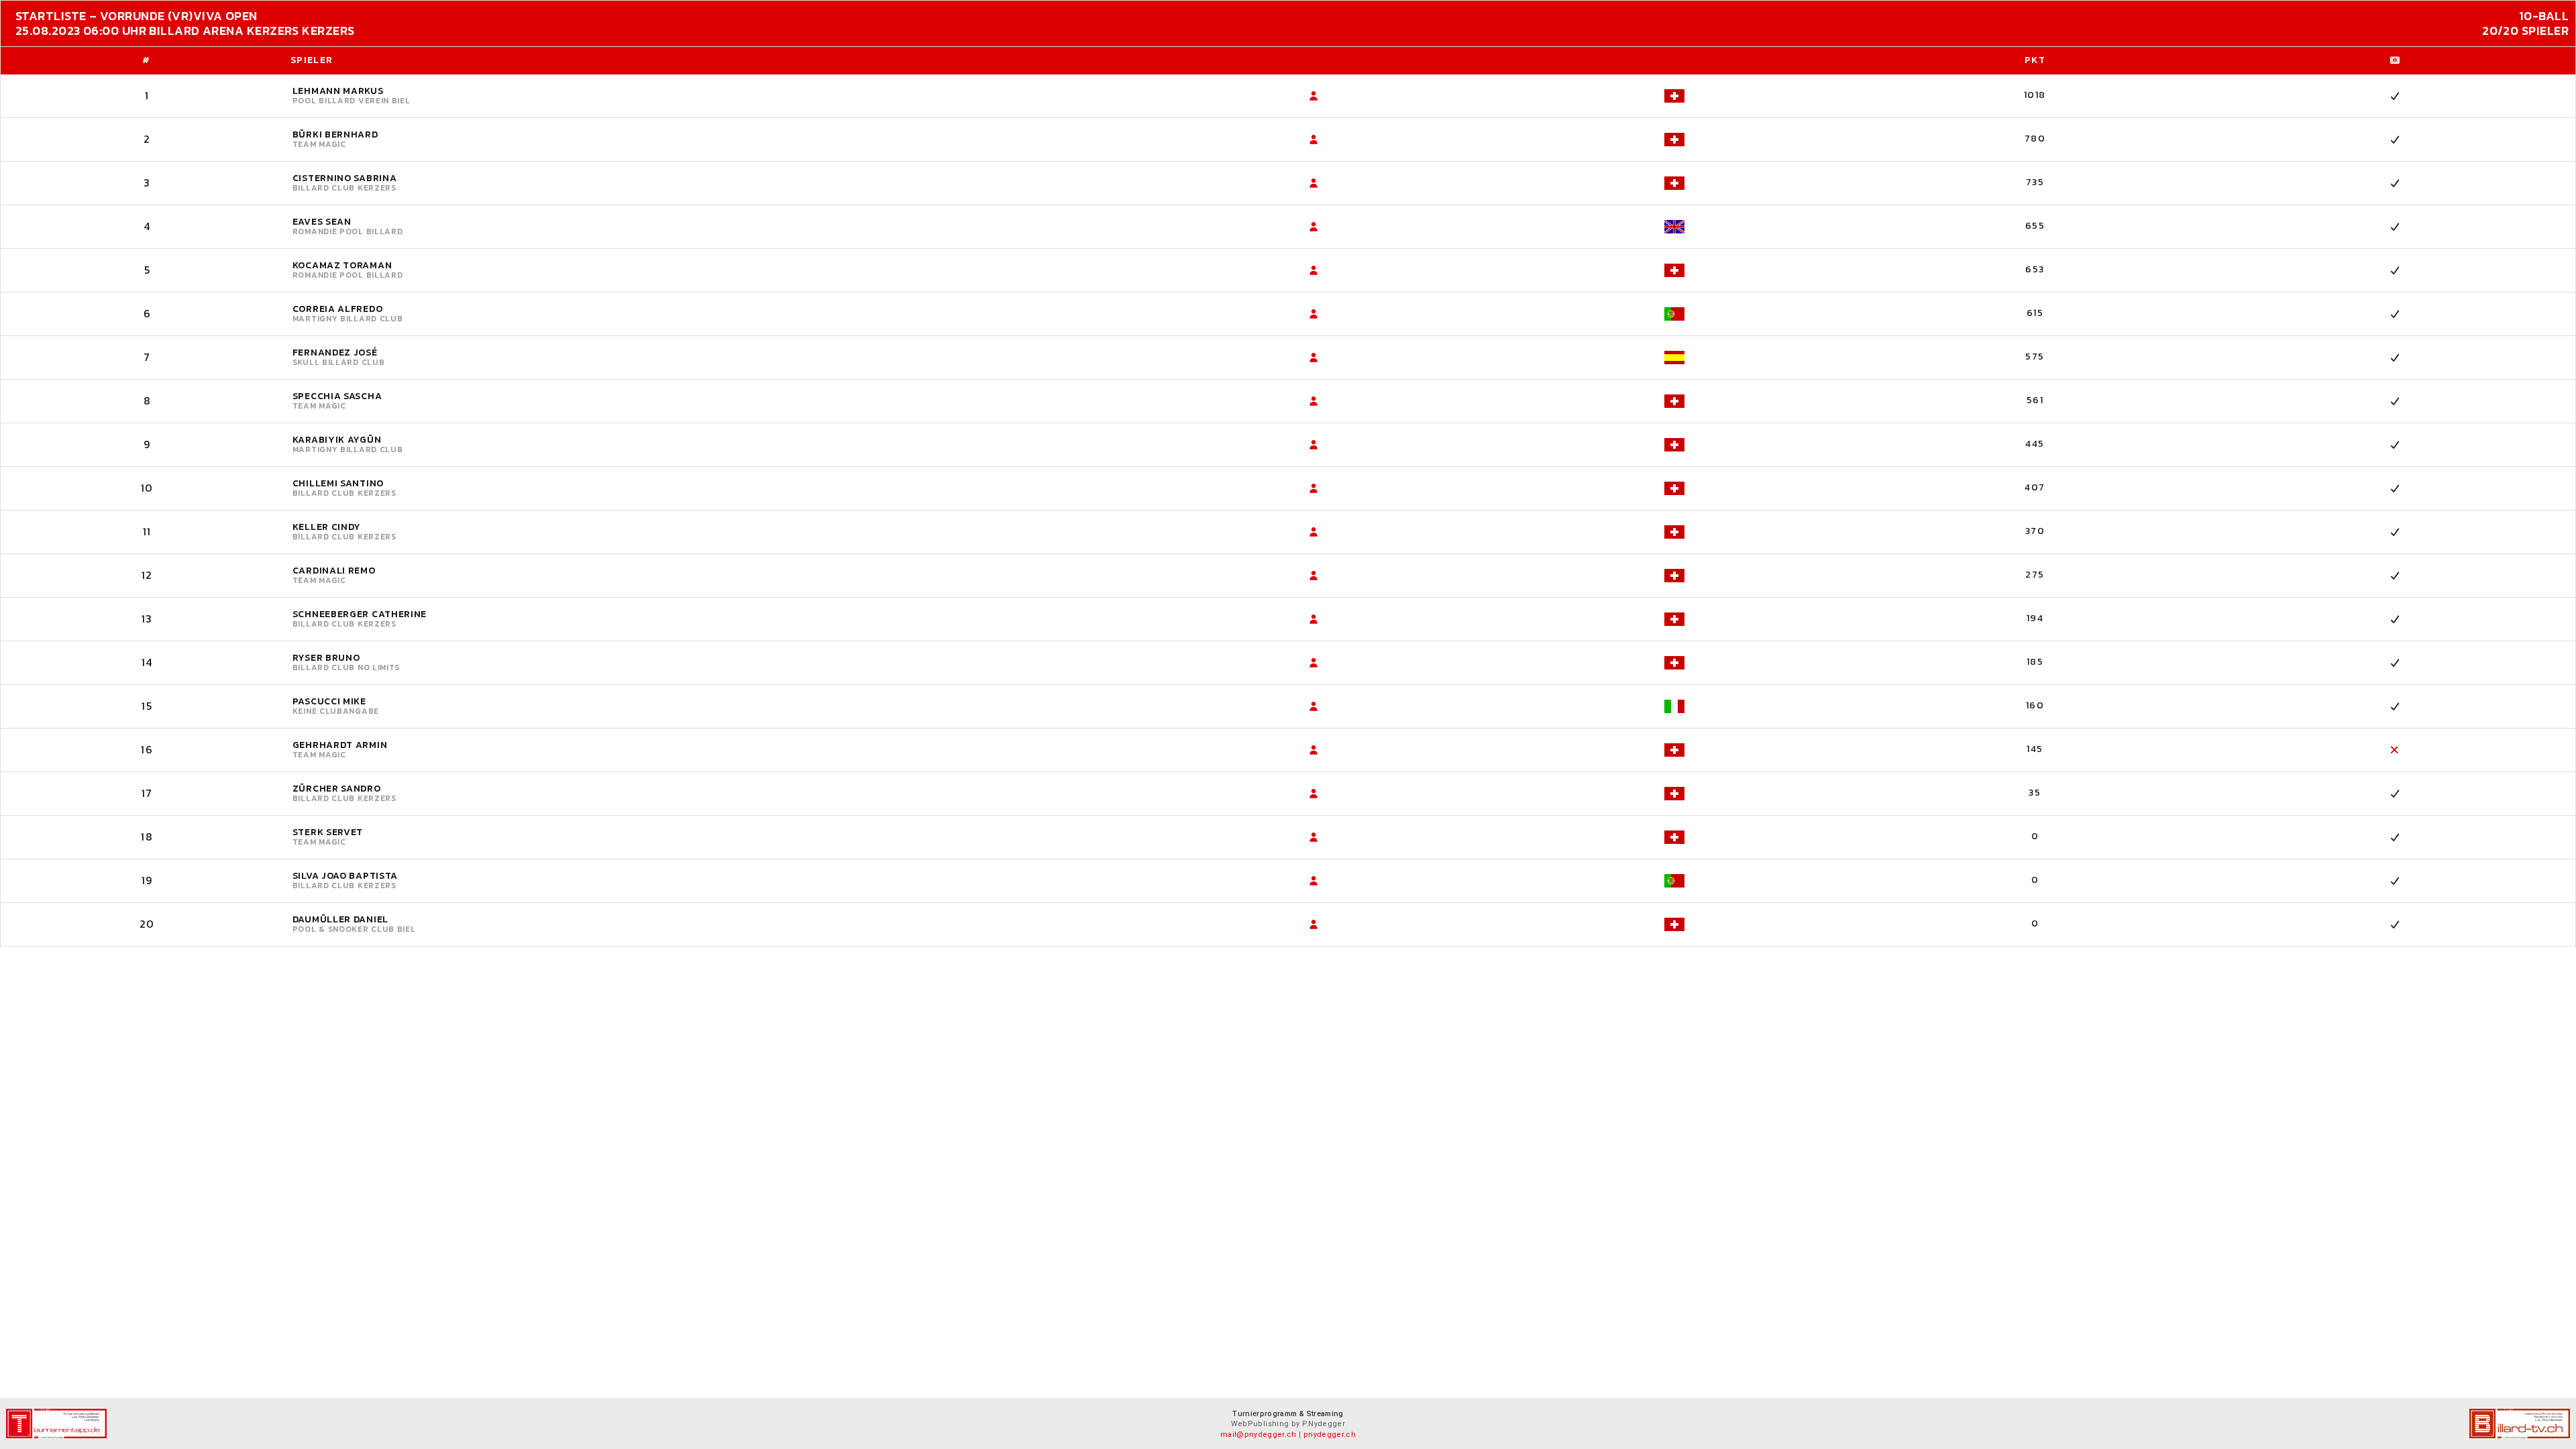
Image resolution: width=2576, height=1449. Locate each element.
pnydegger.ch (1330, 1435)
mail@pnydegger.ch (1258, 1435)
